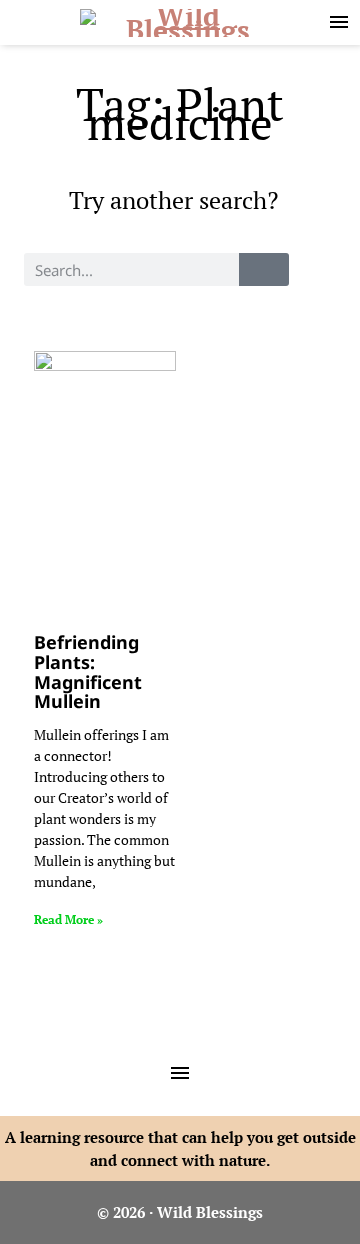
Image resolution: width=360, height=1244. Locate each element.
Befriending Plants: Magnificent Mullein (88, 671)
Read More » (68, 919)
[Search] (264, 269)
